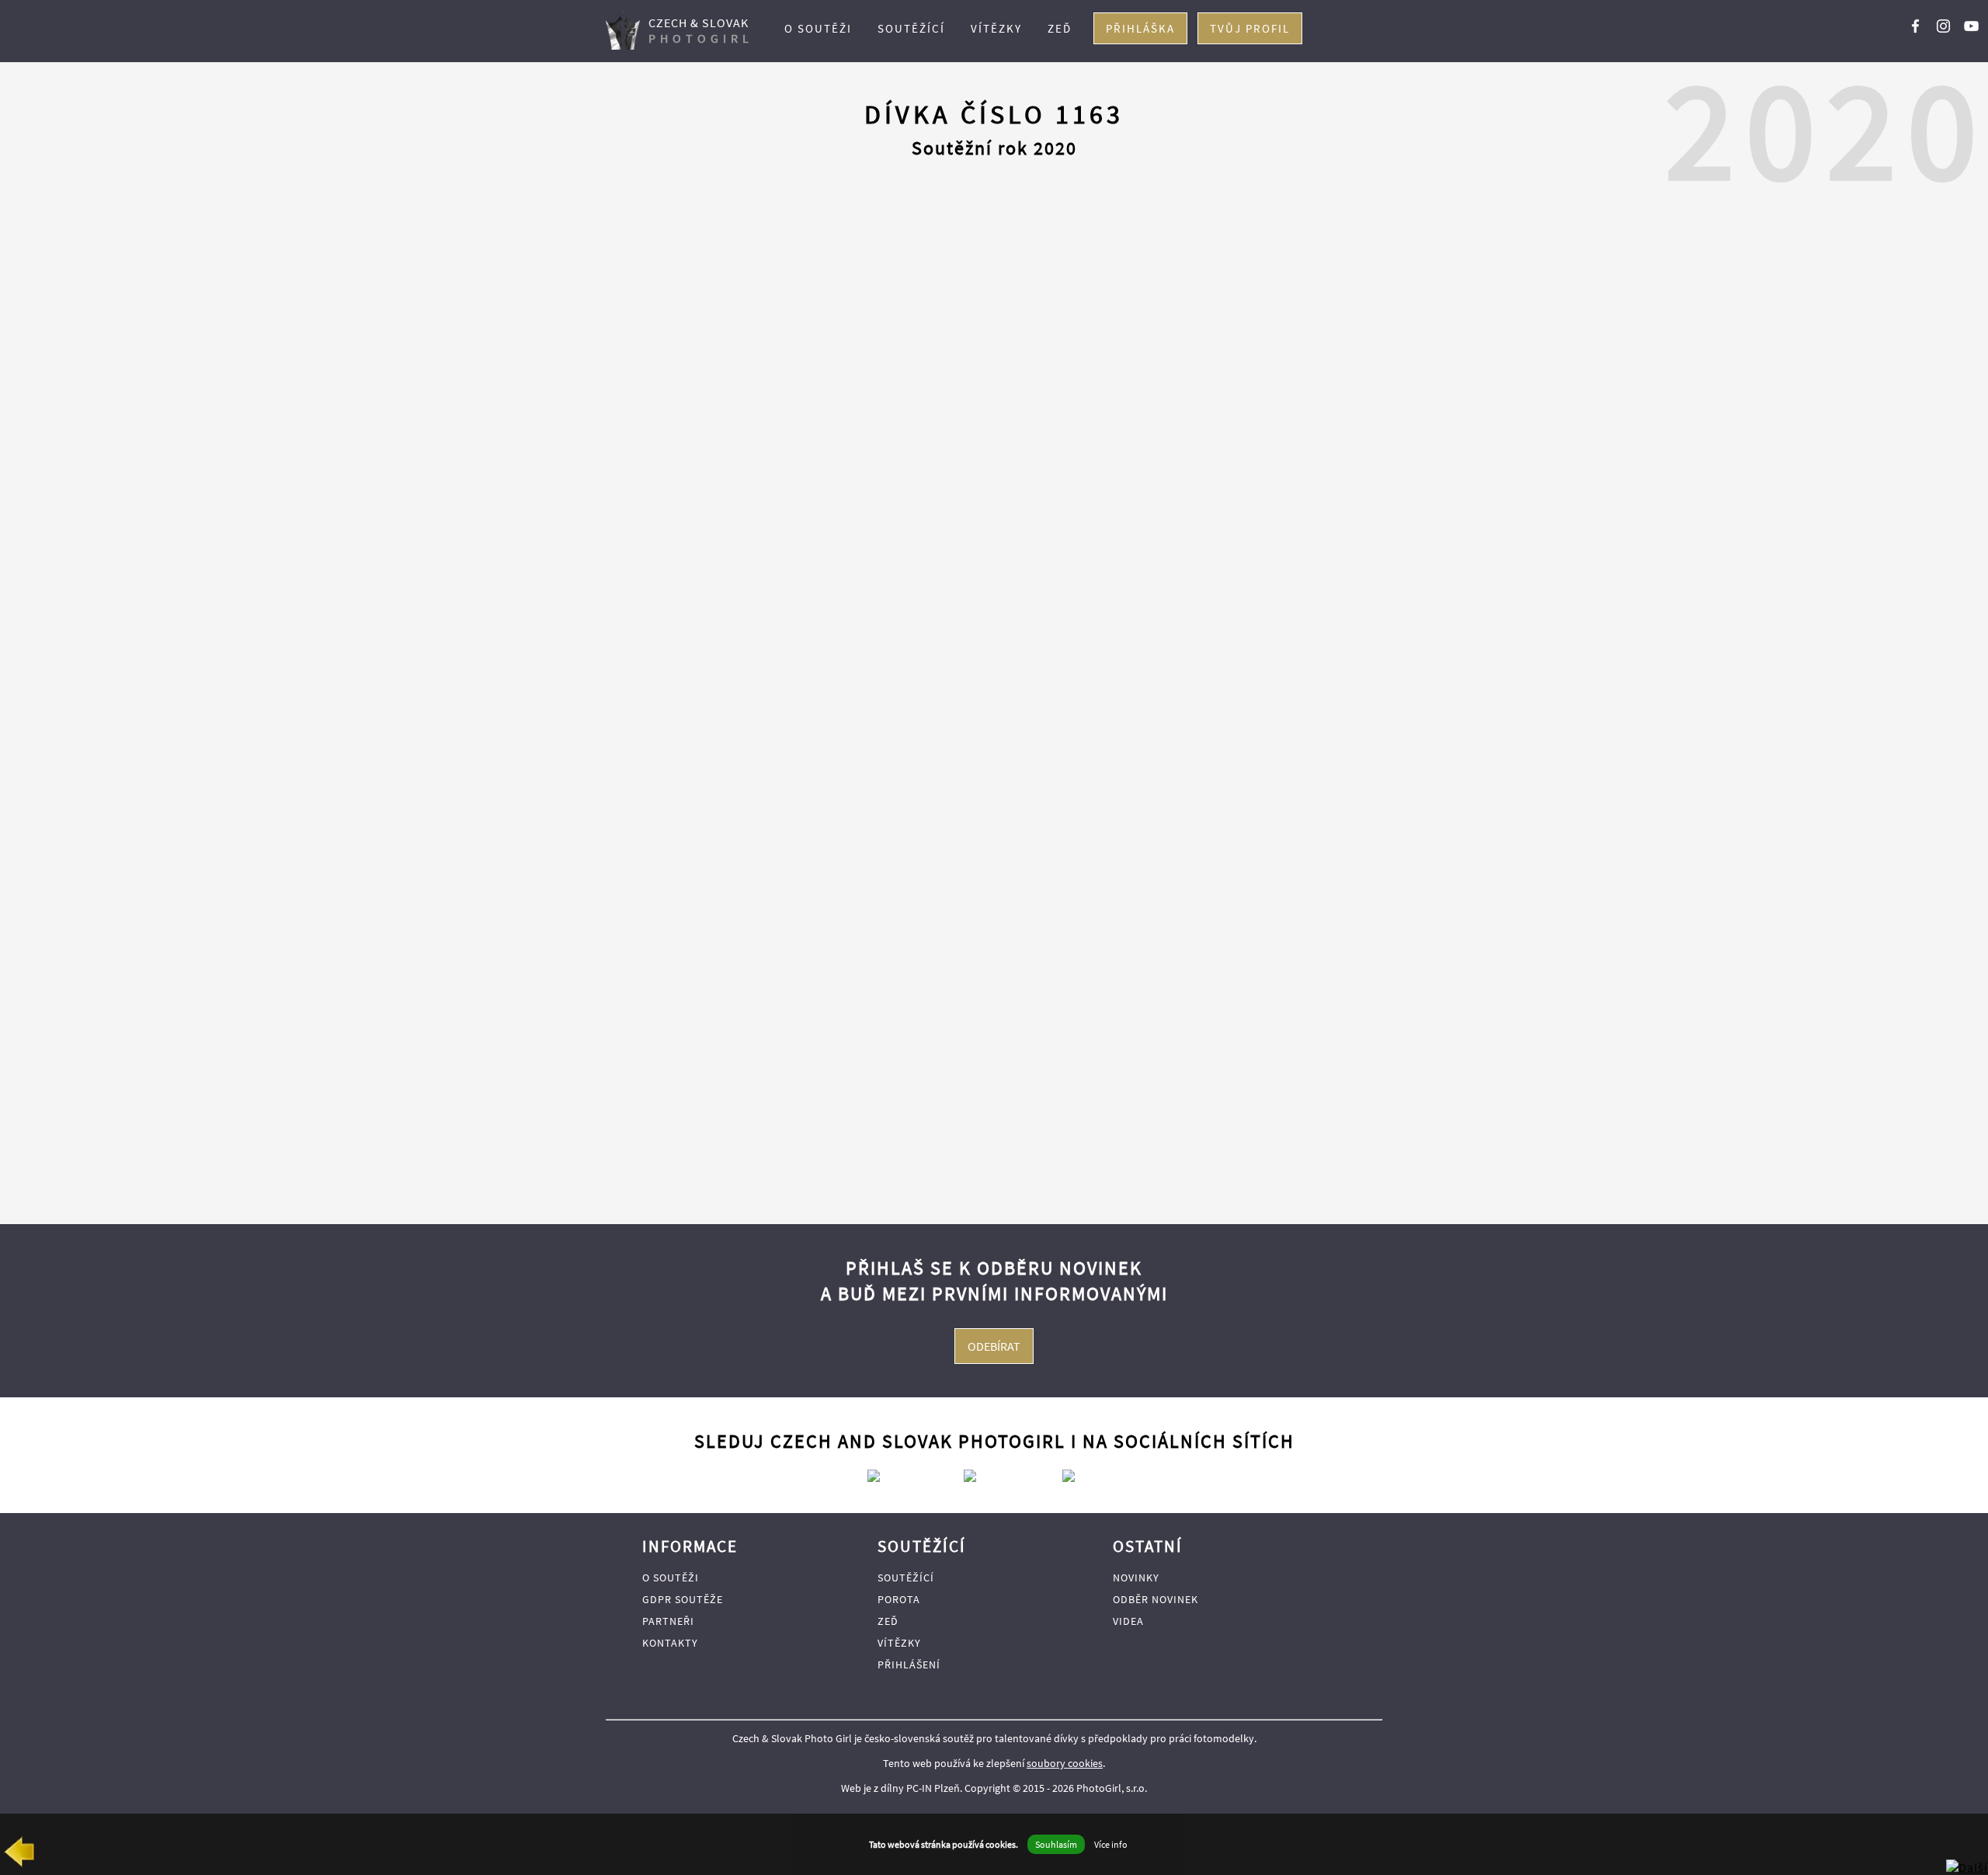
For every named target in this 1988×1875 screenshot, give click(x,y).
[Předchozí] (19, 1855)
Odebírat (994, 1346)
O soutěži (818, 28)
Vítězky (996, 28)
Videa (1128, 1621)
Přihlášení (909, 1665)
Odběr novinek (1156, 1599)
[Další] (1967, 1867)
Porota (899, 1599)
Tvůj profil (1250, 28)
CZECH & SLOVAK (701, 30)
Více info (1111, 1844)
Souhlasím (1056, 1844)
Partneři (668, 1621)
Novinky (1136, 1578)
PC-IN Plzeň (933, 1788)
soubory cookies (1065, 1763)
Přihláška (1140, 28)
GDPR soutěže (683, 1599)
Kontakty (670, 1643)
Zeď (1060, 28)
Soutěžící (911, 28)
